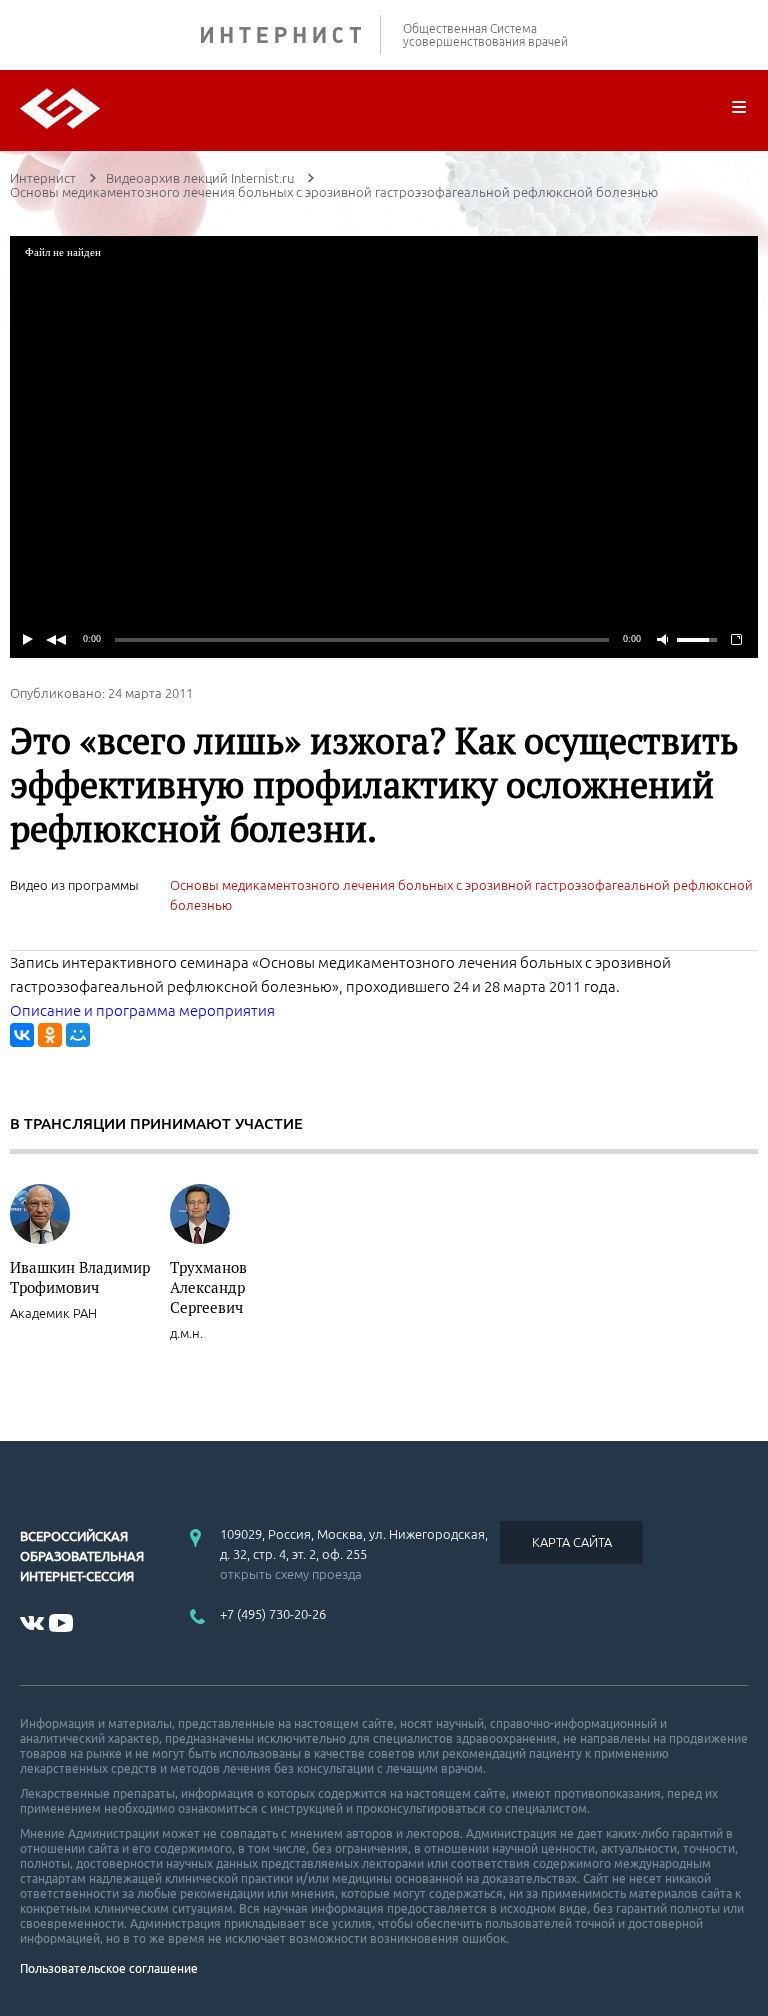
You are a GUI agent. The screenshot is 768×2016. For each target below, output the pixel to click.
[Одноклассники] (50, 1035)
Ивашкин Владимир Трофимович (80, 1277)
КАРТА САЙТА (572, 1542)
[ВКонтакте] (22, 1035)
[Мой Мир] (78, 1035)
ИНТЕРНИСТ (291, 34)
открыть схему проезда (291, 1574)
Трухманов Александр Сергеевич (208, 1287)
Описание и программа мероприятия (142, 1010)
